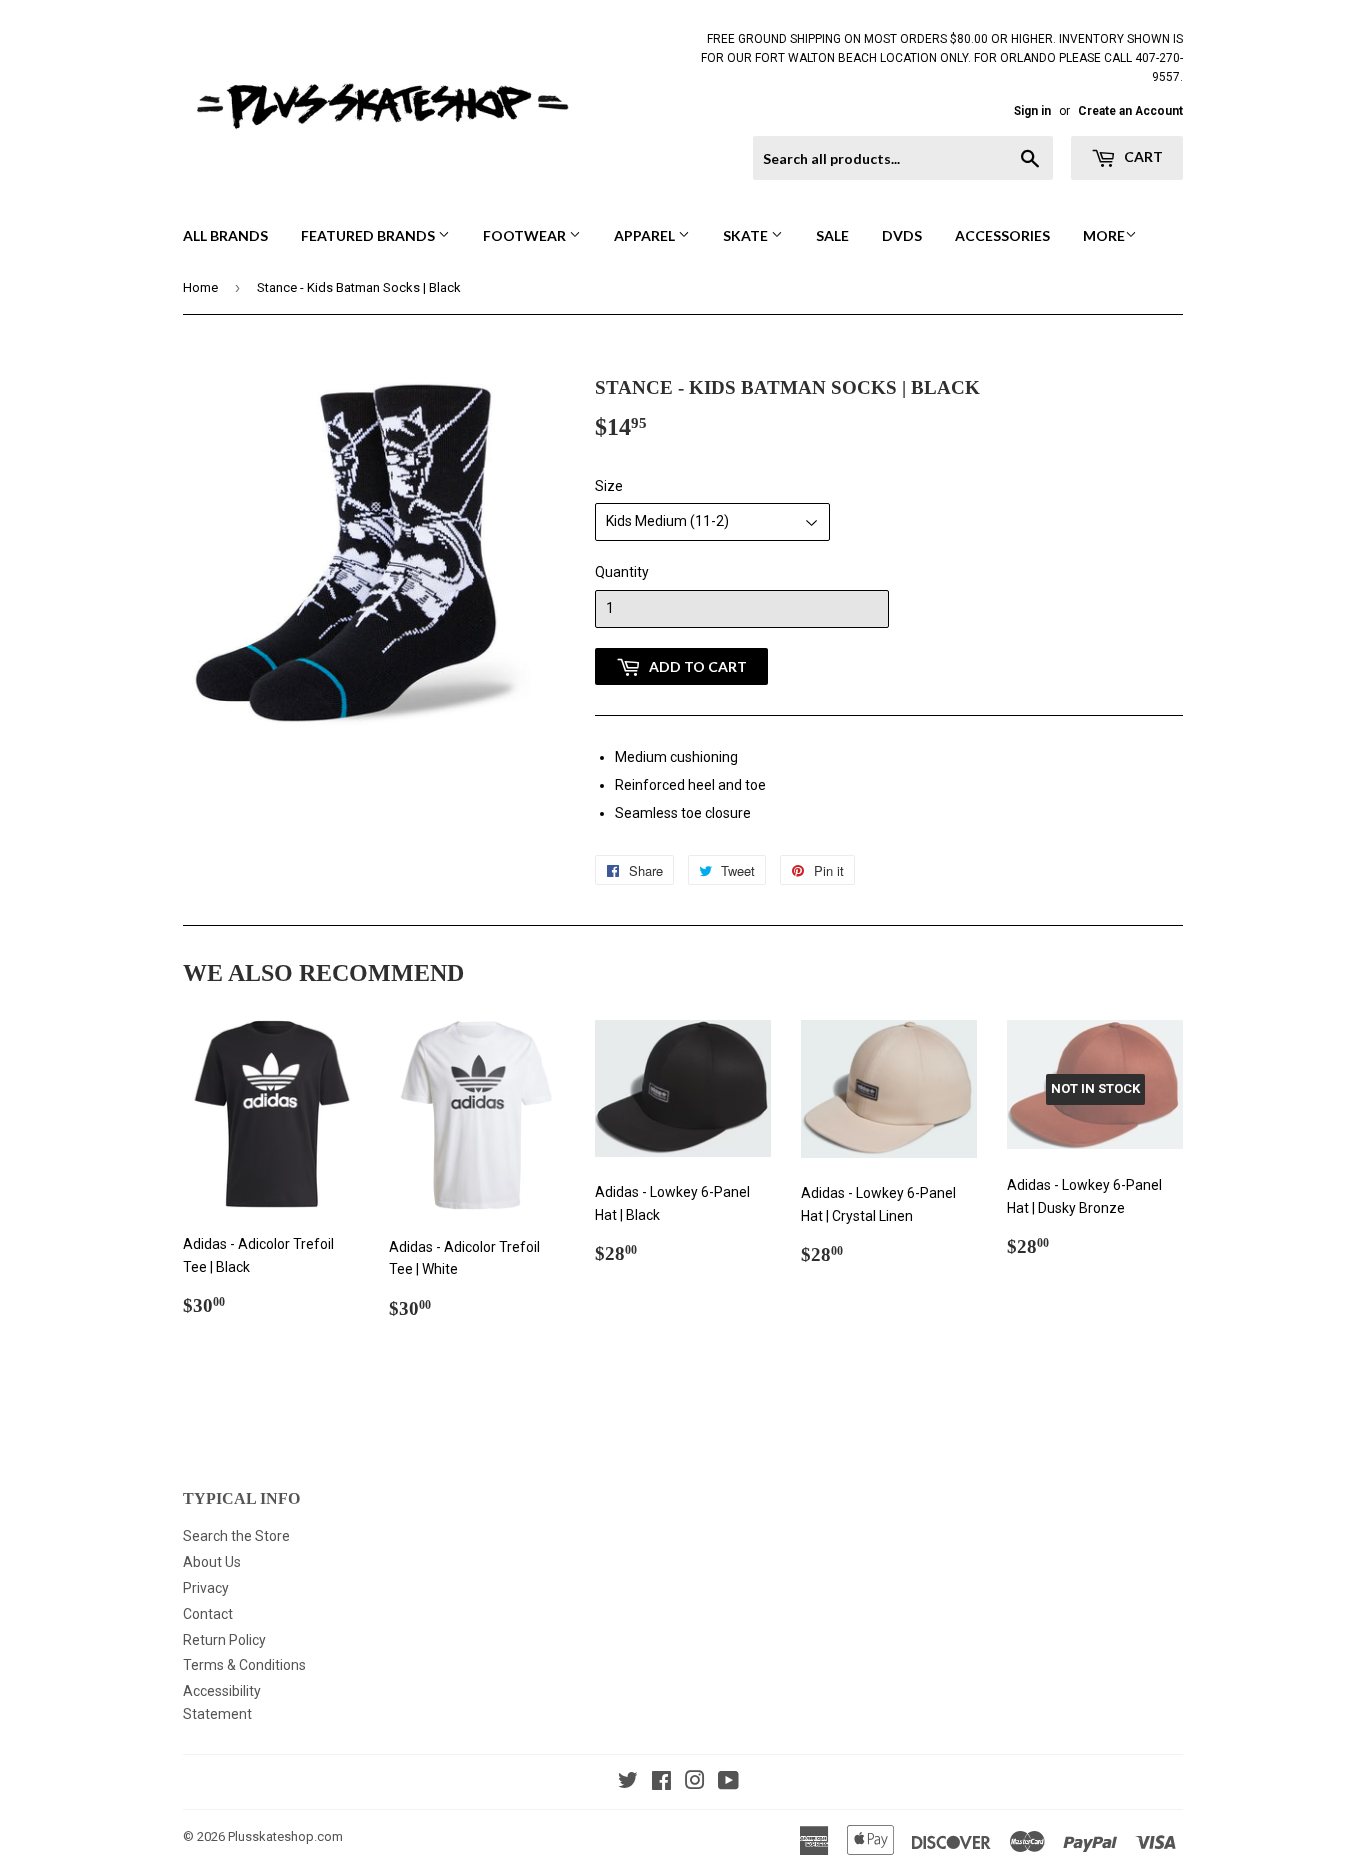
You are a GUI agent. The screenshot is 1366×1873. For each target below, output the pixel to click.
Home (200, 287)
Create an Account (1130, 111)
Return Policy (224, 1640)
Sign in (1032, 111)
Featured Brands (369, 235)
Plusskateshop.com (285, 1836)
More (1104, 235)
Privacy (206, 1588)
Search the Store (236, 1536)
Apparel (646, 235)
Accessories (1002, 235)
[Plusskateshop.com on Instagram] (695, 1783)
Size (609, 486)
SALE (832, 235)
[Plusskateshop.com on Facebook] (661, 1783)
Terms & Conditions (244, 1665)
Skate (747, 235)
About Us (212, 1562)
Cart (1142, 156)
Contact (208, 1614)
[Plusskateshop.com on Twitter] (628, 1783)
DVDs (902, 235)
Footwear (526, 235)
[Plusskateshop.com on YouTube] (728, 1783)
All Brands (225, 235)
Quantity (622, 572)
